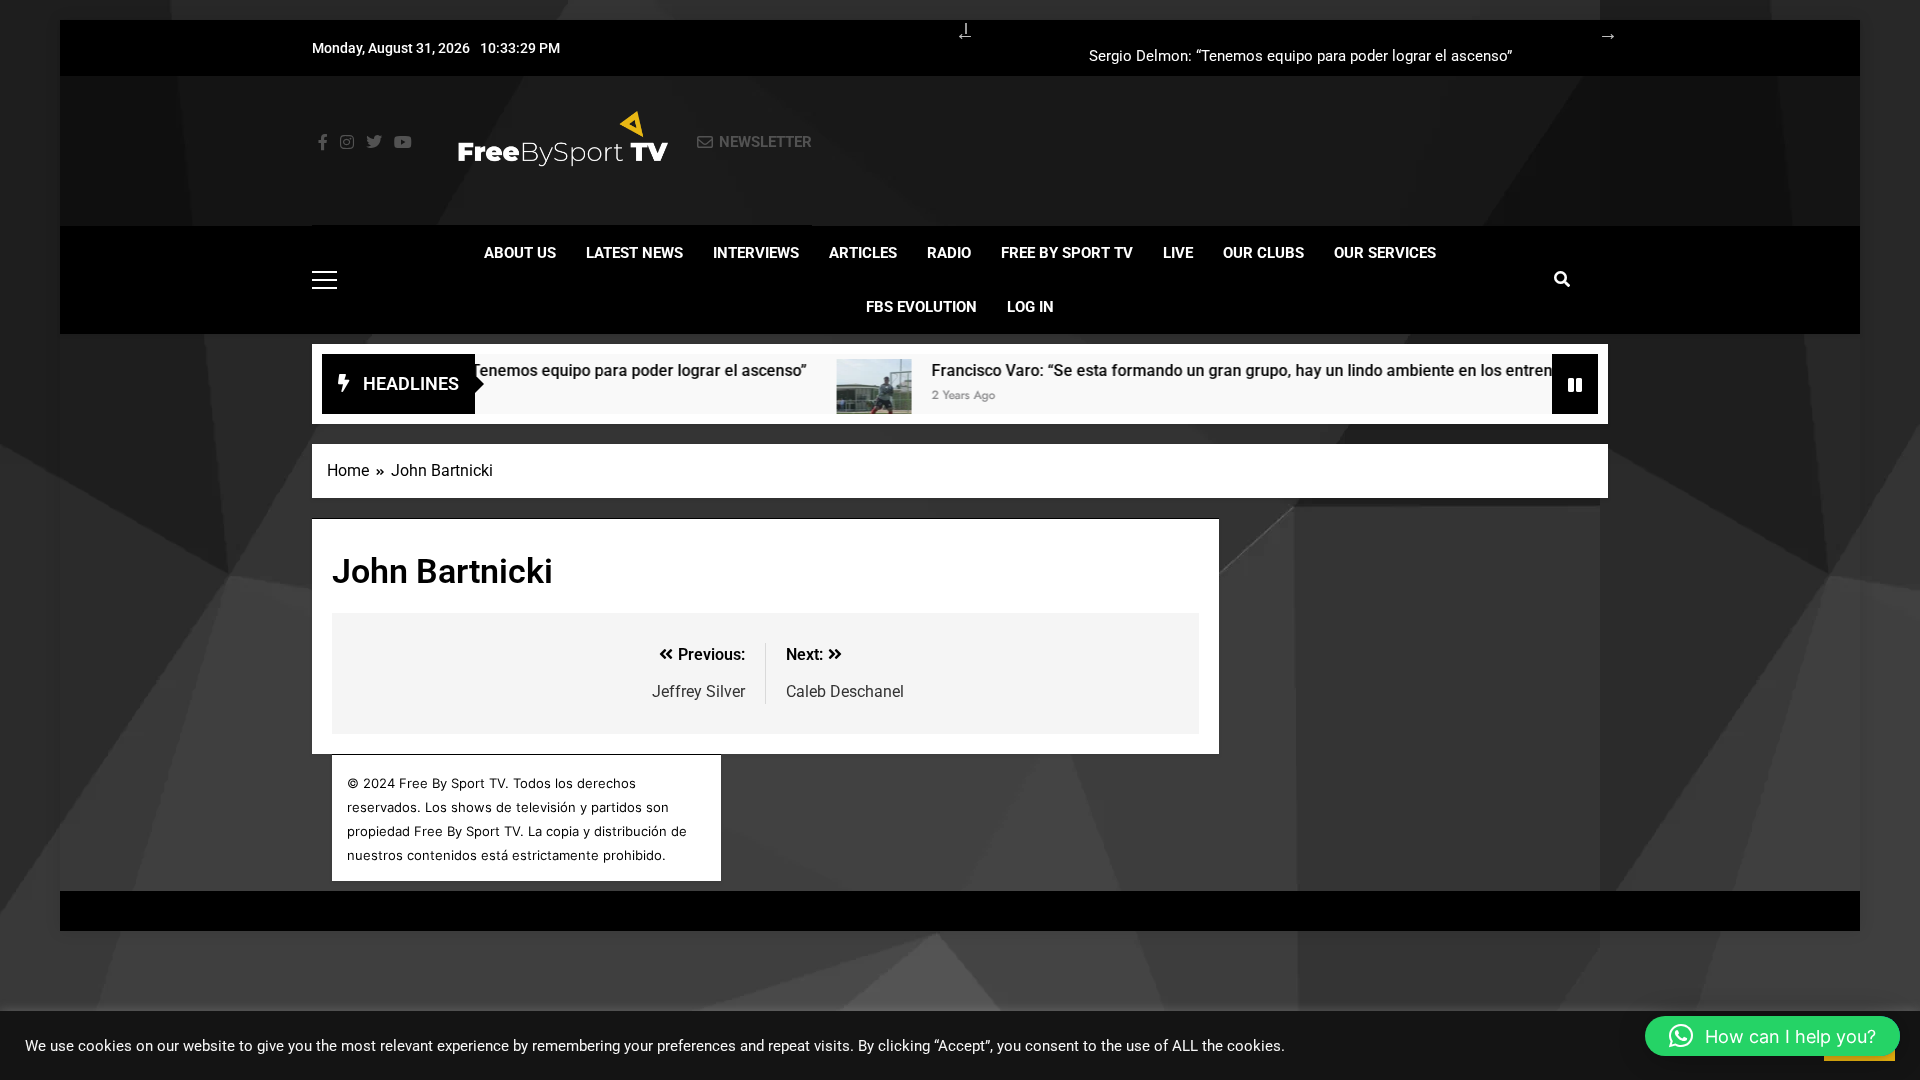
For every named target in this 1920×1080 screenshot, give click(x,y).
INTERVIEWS (756, 253)
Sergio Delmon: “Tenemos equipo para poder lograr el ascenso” (1300, 57)
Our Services (1385, 253)
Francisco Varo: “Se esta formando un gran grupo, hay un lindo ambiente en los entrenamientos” (1249, 370)
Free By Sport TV (1067, 253)
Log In (1030, 307)
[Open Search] (1562, 279)
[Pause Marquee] (1575, 384)
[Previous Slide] (955, 30)
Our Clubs (1263, 253)
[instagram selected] (347, 143)
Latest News (634, 253)
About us (520, 253)
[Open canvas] (324, 280)
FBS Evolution (921, 307)
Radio (949, 253)
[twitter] (374, 143)
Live (1178, 253)
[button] (1772, 1036)
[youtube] (403, 143)
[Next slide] (1598, 30)
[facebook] (323, 143)
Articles (863, 253)
